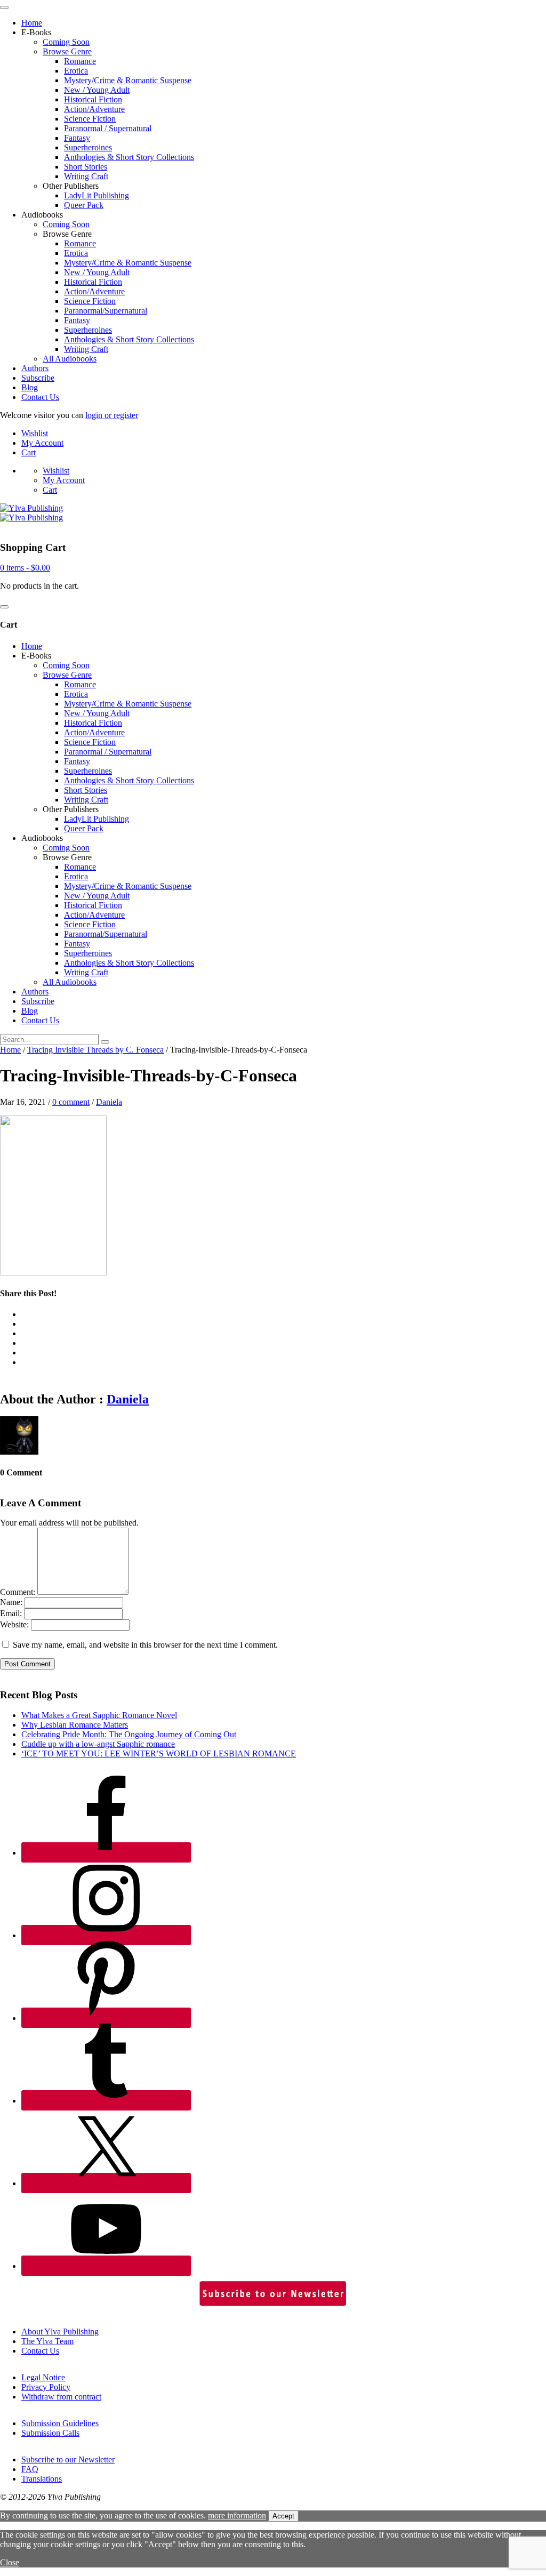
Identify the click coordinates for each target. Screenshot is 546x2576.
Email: (11, 1613)
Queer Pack (84, 205)
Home (32, 23)
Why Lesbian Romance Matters (75, 1725)
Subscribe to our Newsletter (68, 2459)
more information (237, 2515)
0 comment (71, 1102)
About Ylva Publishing (60, 2332)
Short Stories (86, 167)
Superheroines (88, 147)
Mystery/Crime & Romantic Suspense (128, 80)
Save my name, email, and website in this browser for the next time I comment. (145, 1645)
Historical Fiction (93, 99)
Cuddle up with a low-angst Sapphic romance (98, 1744)
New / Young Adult (97, 90)
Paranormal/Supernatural (106, 311)
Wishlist (35, 433)
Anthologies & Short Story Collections (129, 157)
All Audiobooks (70, 359)
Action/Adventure (94, 109)
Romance (80, 61)
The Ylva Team (47, 2341)
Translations (42, 2479)
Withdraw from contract (61, 2397)
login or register (112, 415)
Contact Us (40, 397)
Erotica (76, 71)
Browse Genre (67, 51)
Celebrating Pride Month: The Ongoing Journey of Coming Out (129, 1734)
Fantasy (77, 138)
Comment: (18, 1592)
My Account (42, 443)
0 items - (25, 568)
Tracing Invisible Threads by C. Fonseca (95, 1050)
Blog (30, 387)
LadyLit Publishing (97, 195)
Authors (35, 368)
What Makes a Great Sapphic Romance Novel (99, 1715)
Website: (14, 1624)
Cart (29, 452)
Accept (283, 2516)
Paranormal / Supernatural (108, 128)
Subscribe (38, 378)
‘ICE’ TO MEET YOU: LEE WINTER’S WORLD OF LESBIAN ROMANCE (159, 1754)
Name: (11, 1602)
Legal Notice (43, 2377)
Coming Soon (66, 42)
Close (10, 2562)
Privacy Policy (46, 2387)
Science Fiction (90, 119)
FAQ (30, 2469)
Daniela (109, 1102)
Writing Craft (86, 176)
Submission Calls (50, 2433)
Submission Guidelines (60, 2423)
